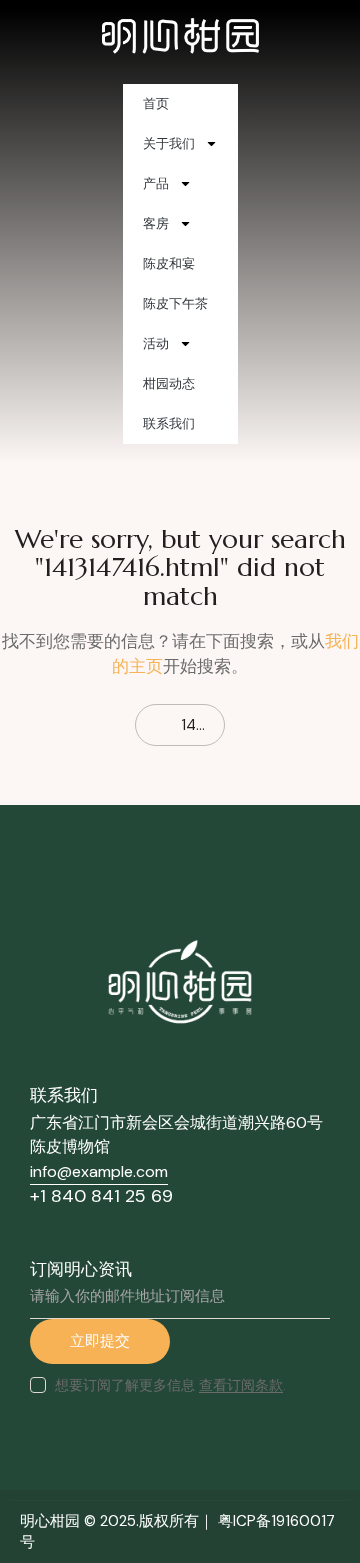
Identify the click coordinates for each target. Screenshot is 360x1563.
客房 (156, 223)
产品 (156, 183)
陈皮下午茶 (175, 303)
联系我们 (169, 423)
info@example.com (99, 1171)
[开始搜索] (23, 725)
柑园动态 (169, 383)
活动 (156, 343)
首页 (156, 103)
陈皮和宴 (169, 263)
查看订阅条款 (241, 1385)
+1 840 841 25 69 (101, 1196)
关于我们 (169, 143)
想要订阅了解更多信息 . (170, 1385)
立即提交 (100, 1340)
